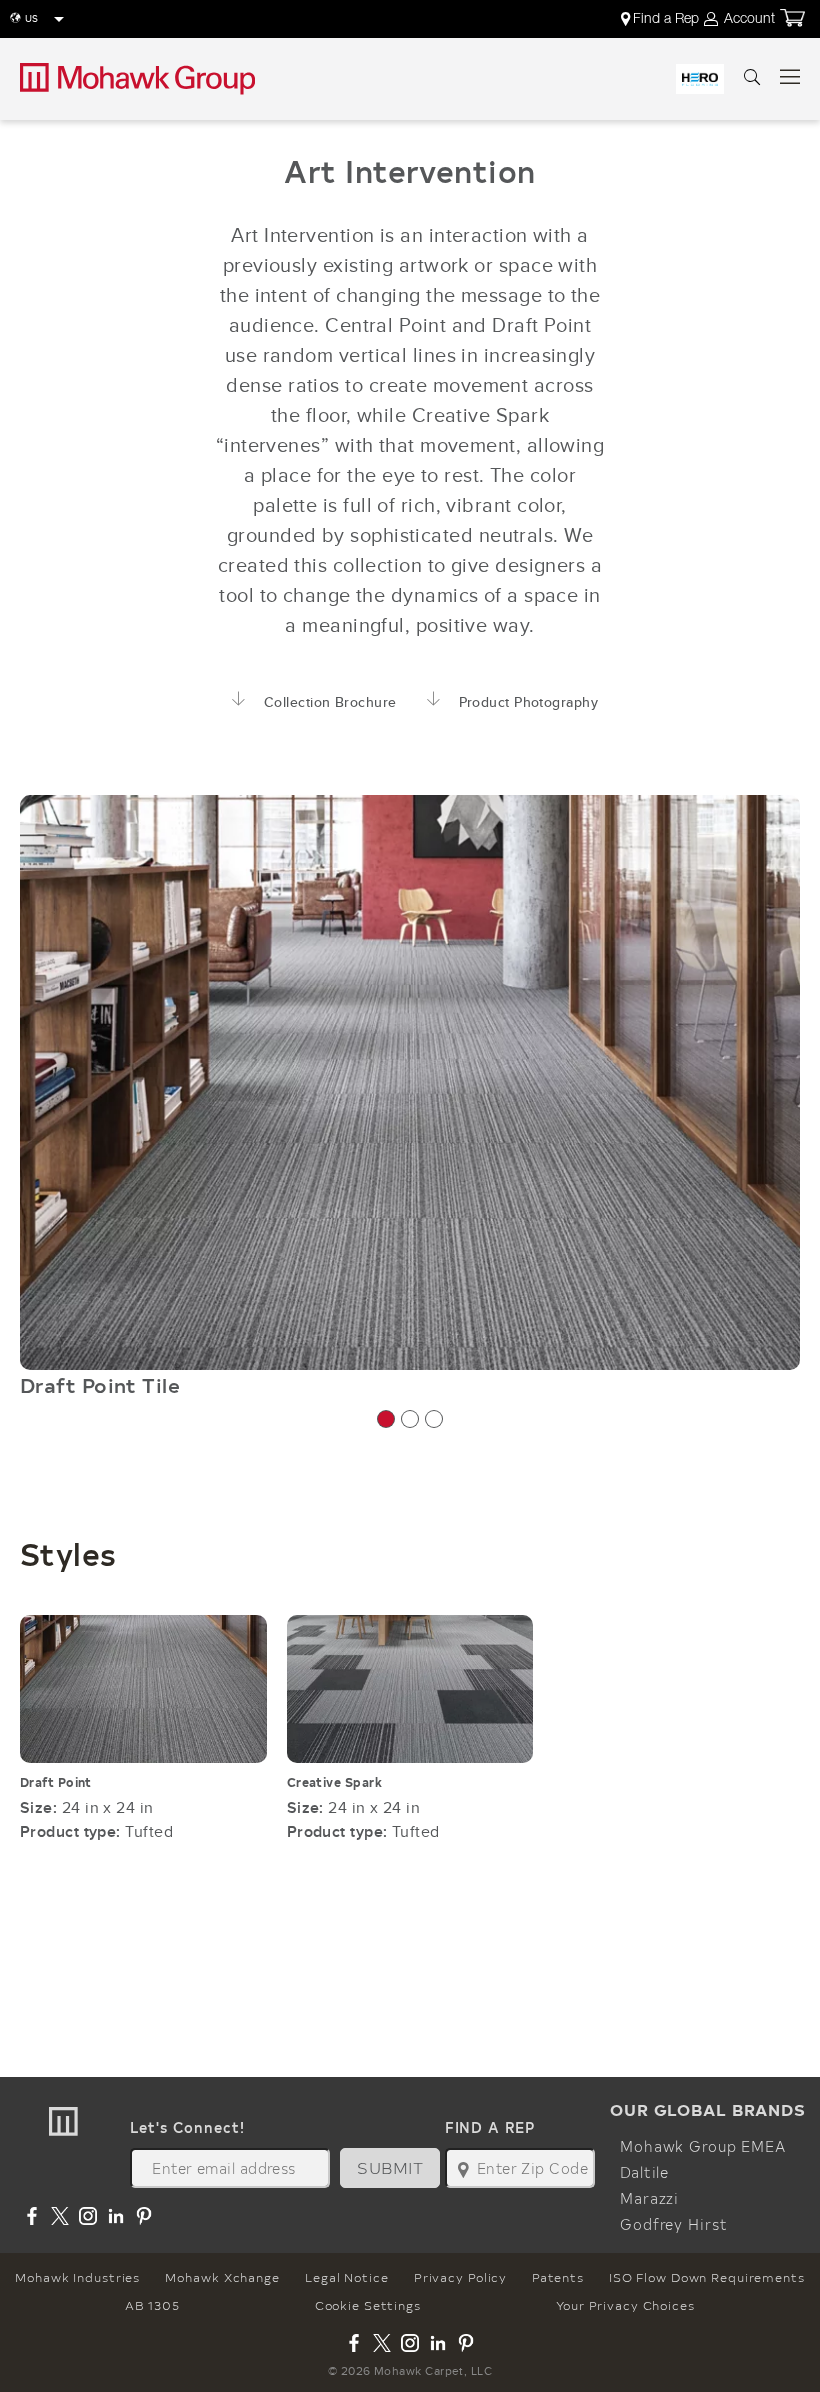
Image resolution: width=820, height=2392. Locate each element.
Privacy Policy (460, 2277)
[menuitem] (661, 19)
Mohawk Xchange (222, 2277)
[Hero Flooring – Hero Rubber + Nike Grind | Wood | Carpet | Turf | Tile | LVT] (700, 79)
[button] (386, 1419)
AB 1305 (152, 2305)
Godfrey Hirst (673, 2224)
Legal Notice (347, 2277)
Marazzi (649, 2198)
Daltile (644, 2172)
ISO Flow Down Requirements (707, 2277)
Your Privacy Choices (625, 2305)
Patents (557, 2277)
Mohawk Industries (77, 2277)
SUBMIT (390, 2167)
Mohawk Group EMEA (703, 2146)
